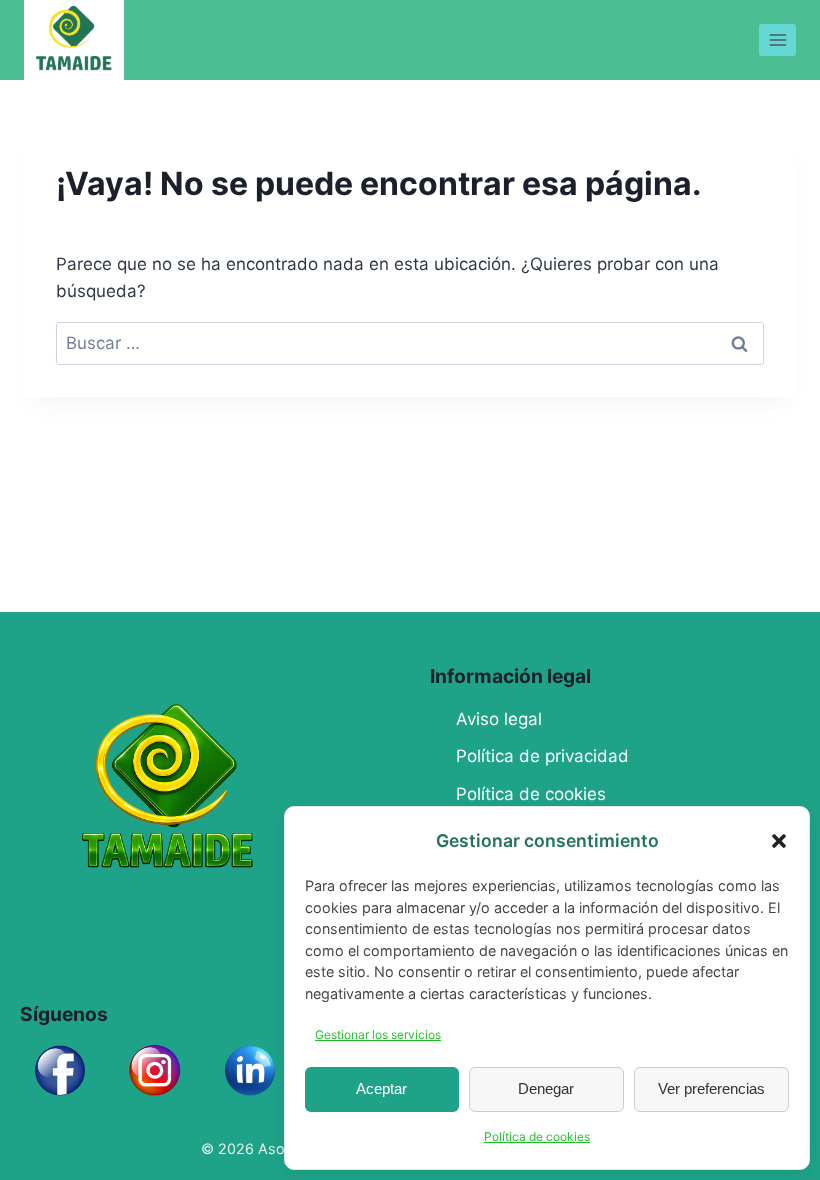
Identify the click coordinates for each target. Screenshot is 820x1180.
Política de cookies (537, 1136)
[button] (779, 841)
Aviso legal (499, 719)
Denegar (546, 1088)
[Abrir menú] (777, 39)
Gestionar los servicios (378, 1034)
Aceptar (381, 1088)
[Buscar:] (410, 343)
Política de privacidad (542, 756)
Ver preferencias (711, 1088)
